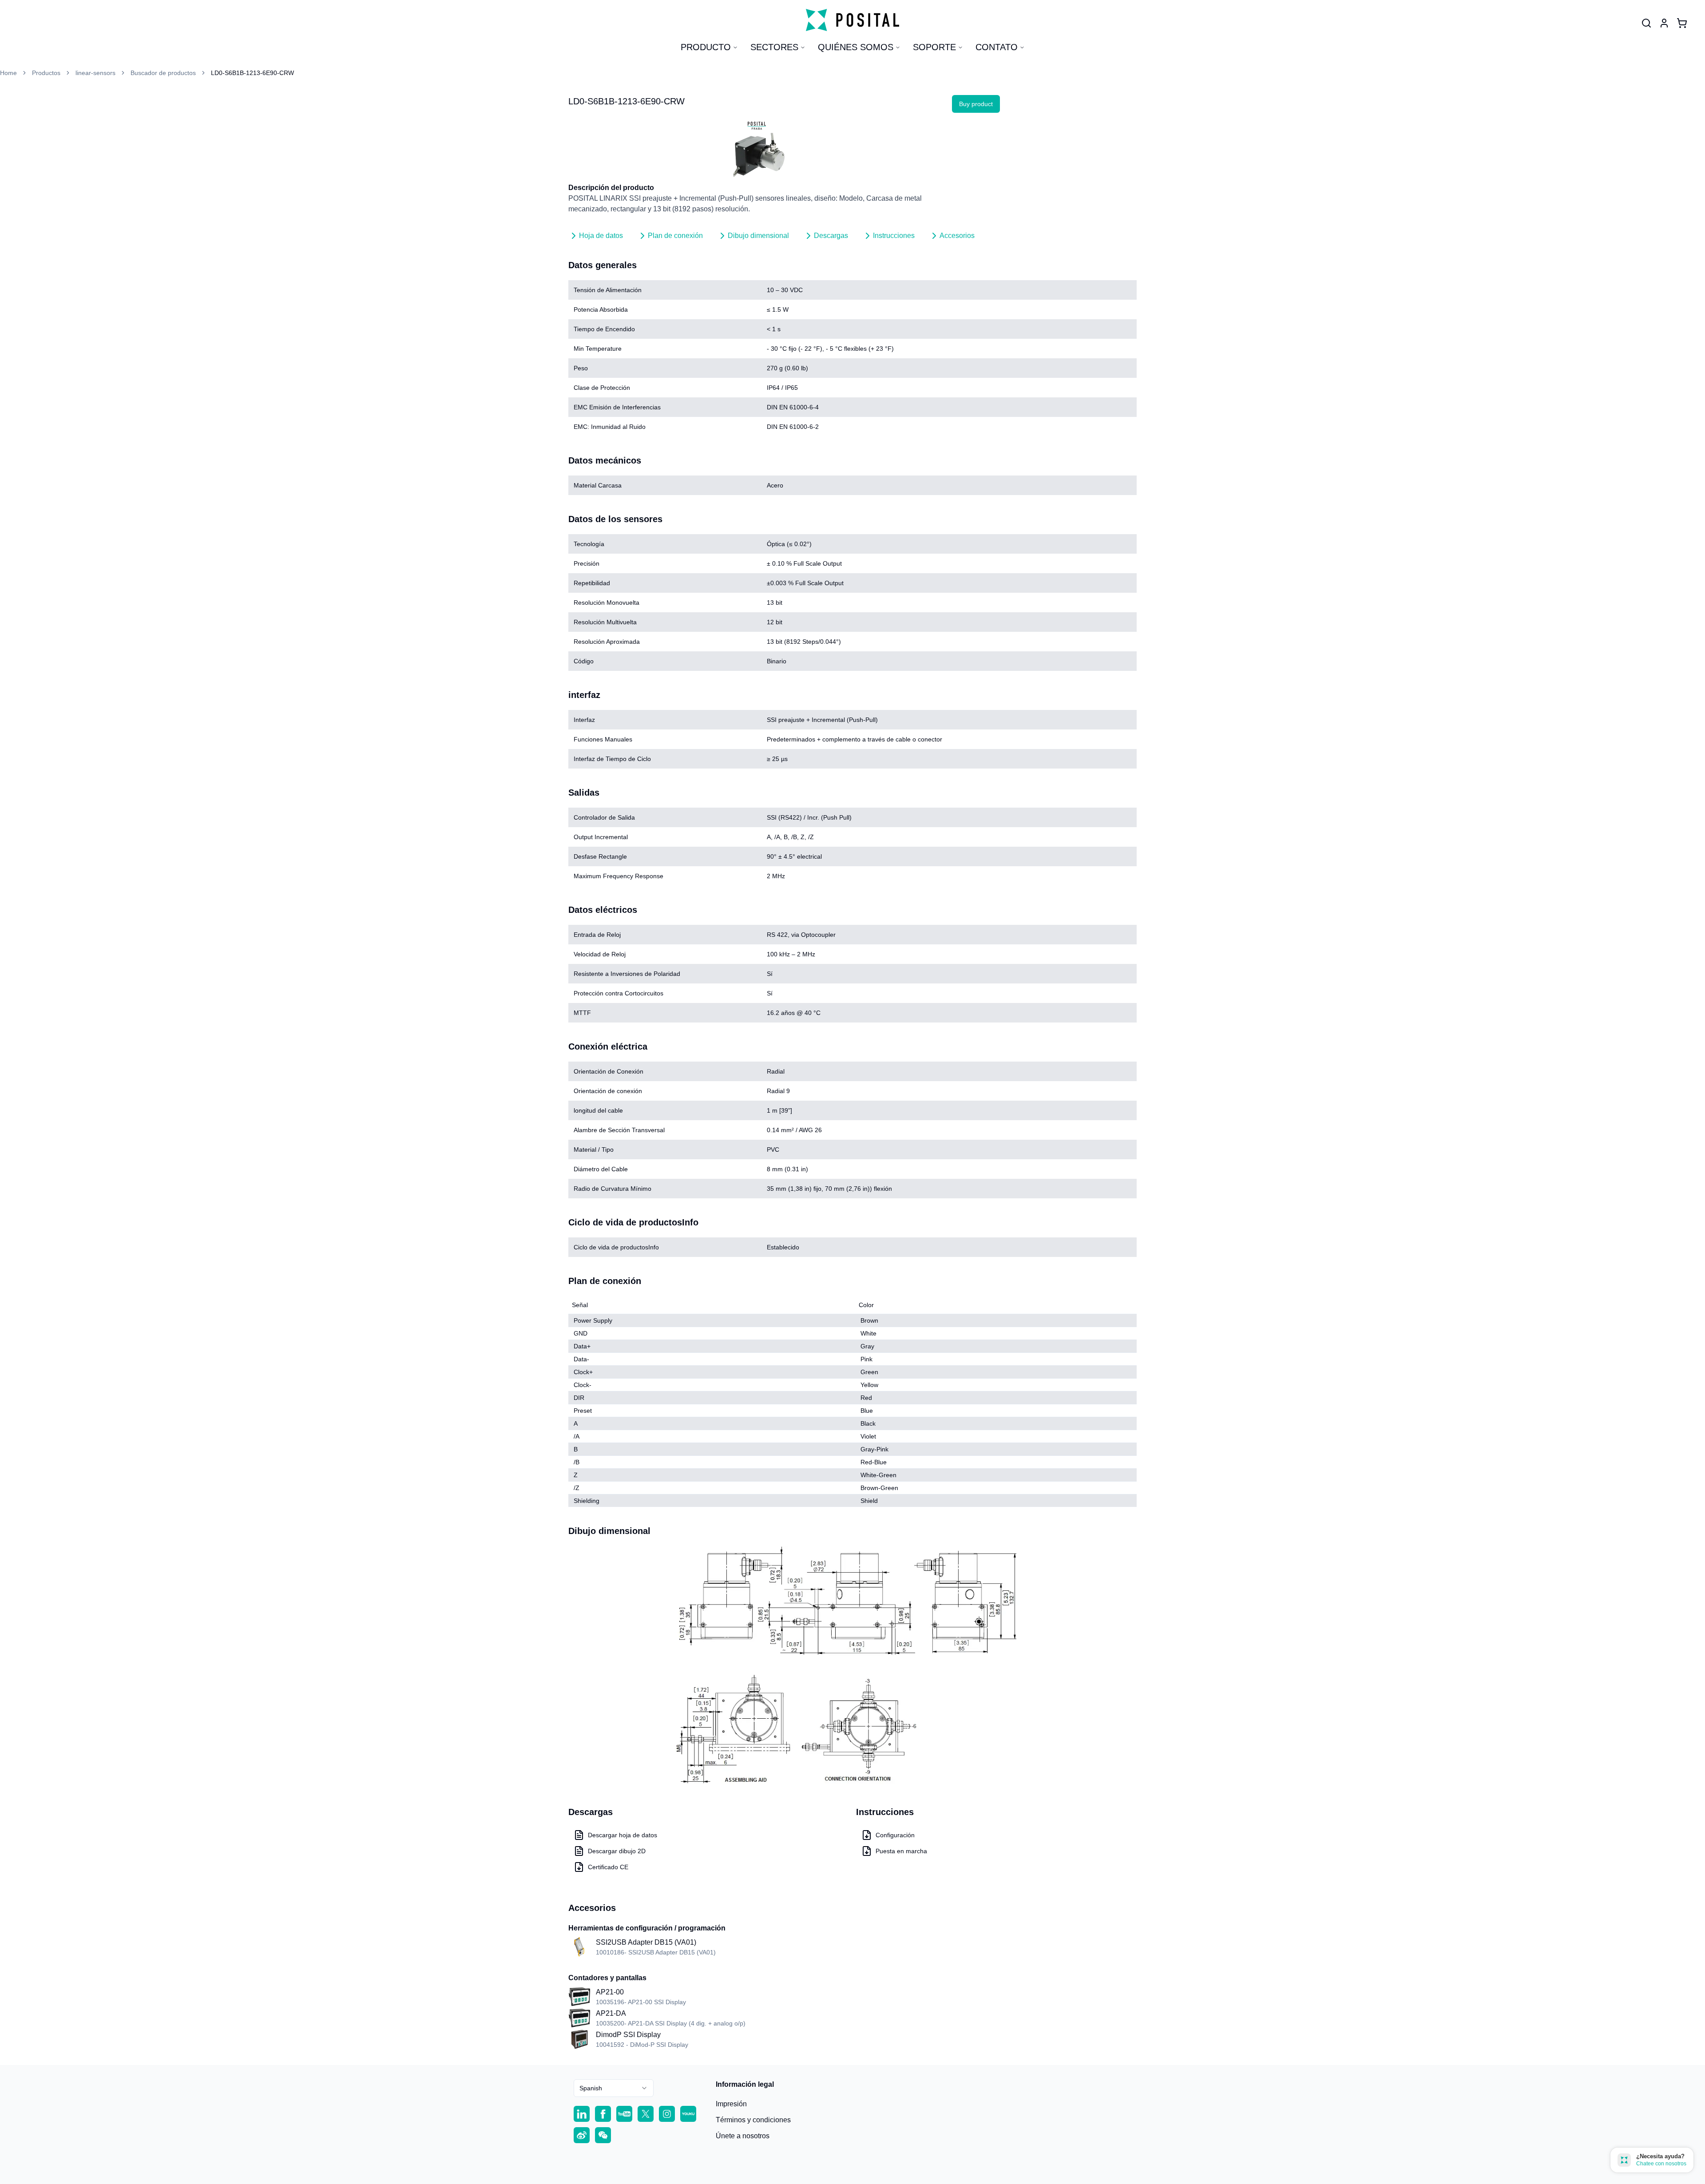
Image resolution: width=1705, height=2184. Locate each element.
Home (8, 73)
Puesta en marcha (901, 1851)
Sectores (774, 47)
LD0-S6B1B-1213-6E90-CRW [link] (252, 73)
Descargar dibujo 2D (617, 1851)
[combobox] (614, 2088)
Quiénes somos (856, 47)
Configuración (895, 1835)
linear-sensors (95, 73)
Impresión (731, 2104)
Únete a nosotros (743, 2136)
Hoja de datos (601, 236)
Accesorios (957, 236)
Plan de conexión (675, 236)
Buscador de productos (163, 73)
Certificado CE (608, 1867)
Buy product (976, 104)
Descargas (831, 236)
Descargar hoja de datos (623, 1835)
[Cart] (1682, 23)
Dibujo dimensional (758, 236)
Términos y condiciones (753, 2120)
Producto (706, 47)
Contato (997, 47)
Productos (46, 73)
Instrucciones (894, 236)
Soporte (934, 47)
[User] (1646, 23)
